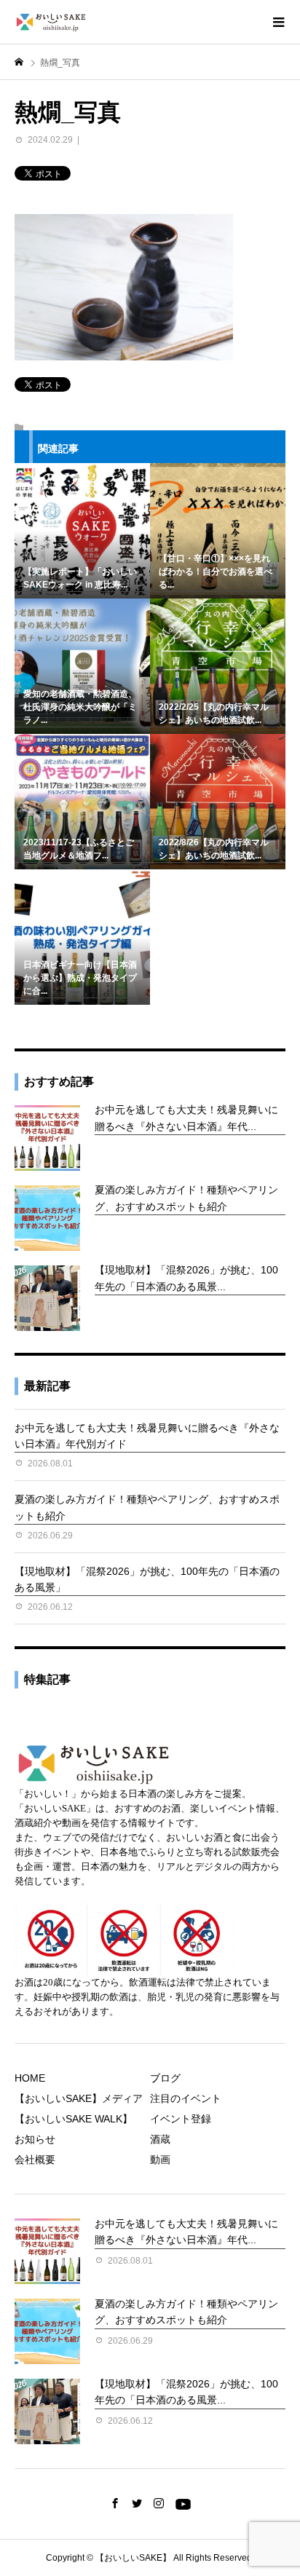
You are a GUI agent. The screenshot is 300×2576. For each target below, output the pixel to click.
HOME (30, 2078)
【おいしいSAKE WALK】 (74, 2119)
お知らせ (35, 2139)
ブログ (165, 2078)
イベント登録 (181, 2119)
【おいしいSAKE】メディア (79, 2098)
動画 (160, 2160)
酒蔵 (160, 2139)
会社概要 (35, 2160)
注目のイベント (186, 2098)
